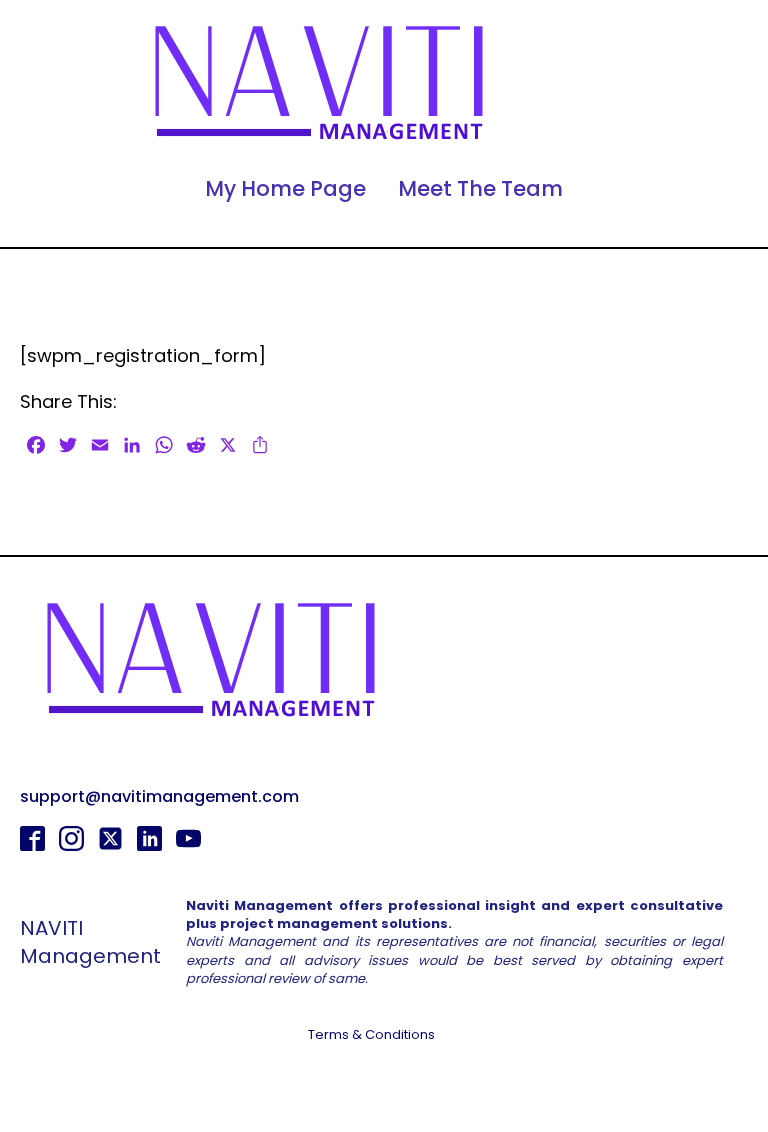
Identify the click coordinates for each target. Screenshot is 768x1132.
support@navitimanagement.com (159, 796)
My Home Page (285, 188)
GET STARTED (384, 1087)
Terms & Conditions (371, 1035)
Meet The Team (480, 188)
